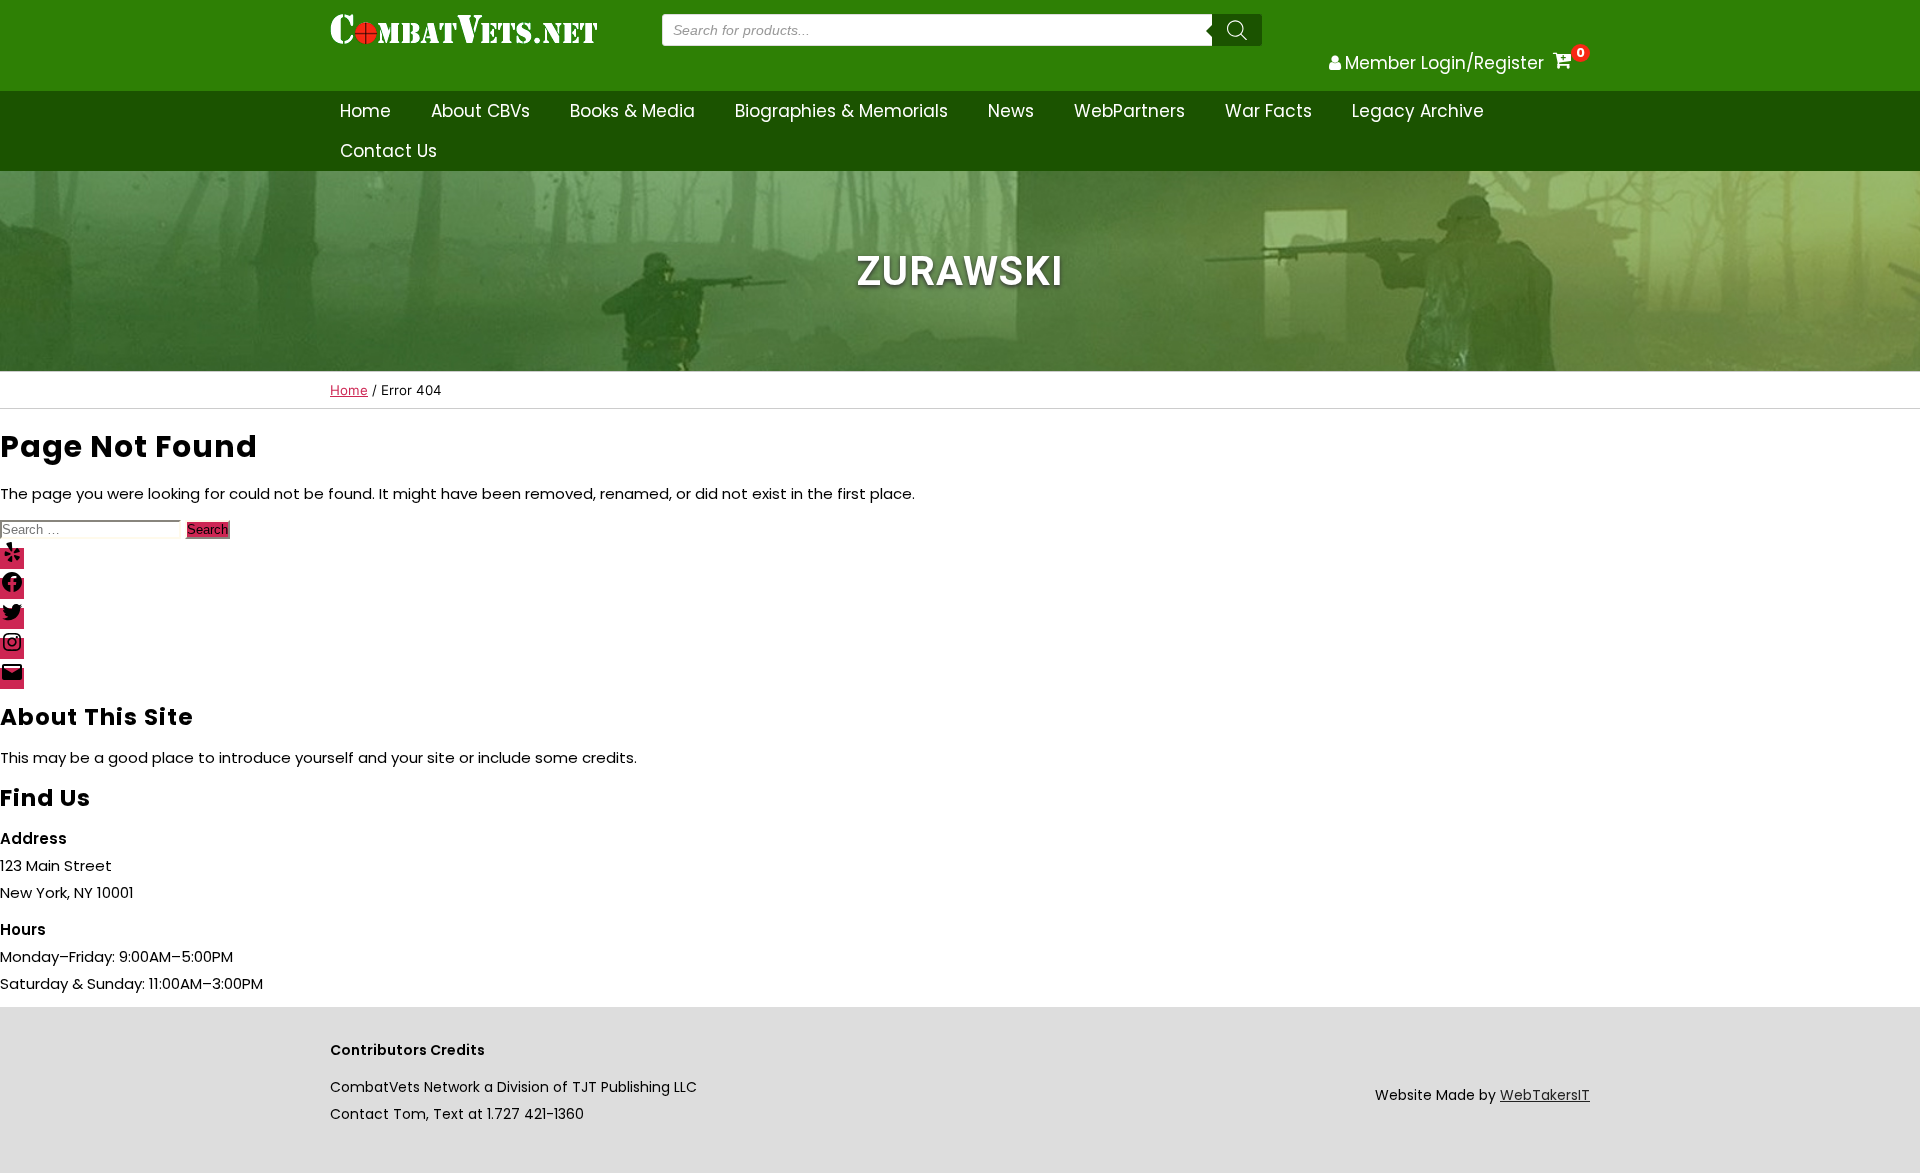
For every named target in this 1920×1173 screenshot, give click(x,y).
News (1011, 111)
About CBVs (480, 111)
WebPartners (1129, 111)
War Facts (1268, 111)
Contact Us (388, 151)
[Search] (1237, 30)
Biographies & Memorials (841, 111)
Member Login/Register (1444, 63)
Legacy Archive (1418, 111)
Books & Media (632, 111)
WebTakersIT (1545, 1095)
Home (365, 111)
